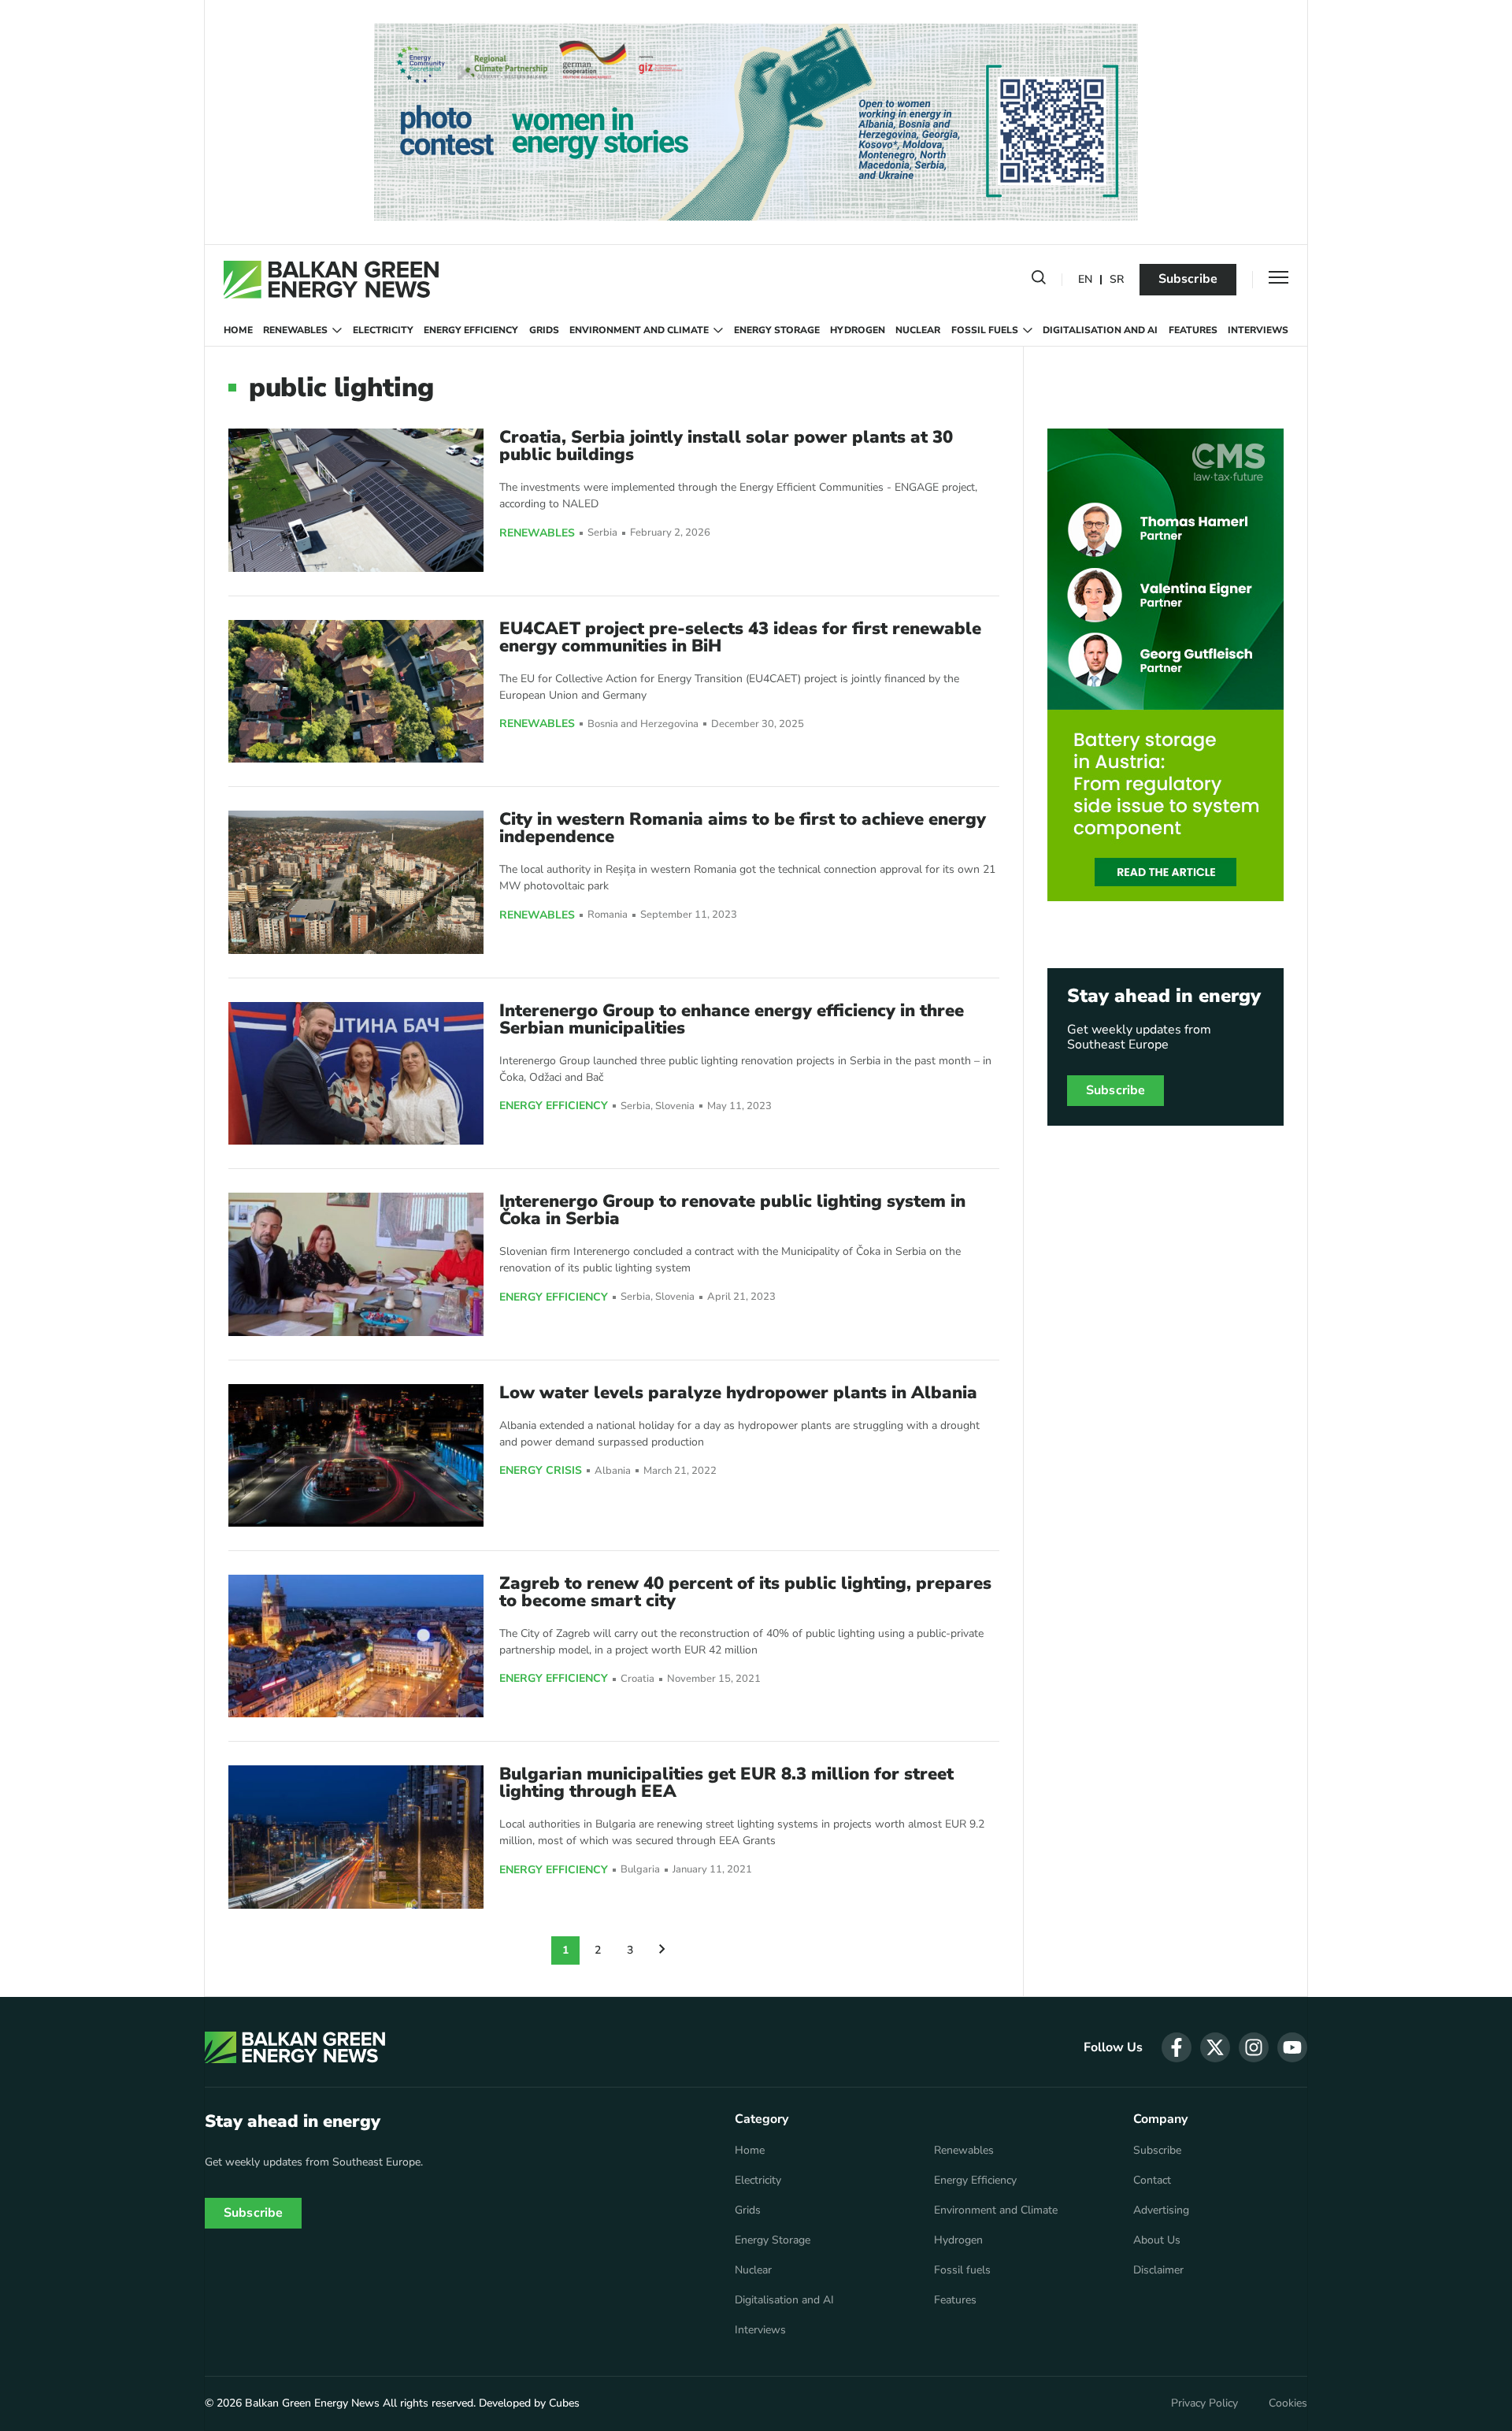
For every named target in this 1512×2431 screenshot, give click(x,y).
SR (1117, 280)
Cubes (564, 2403)
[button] (1039, 280)
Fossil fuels (985, 330)
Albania (613, 1471)
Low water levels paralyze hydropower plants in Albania (738, 1393)
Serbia (602, 533)
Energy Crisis (541, 1471)
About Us (1157, 2240)
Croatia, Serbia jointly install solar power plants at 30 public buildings (726, 446)
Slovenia (675, 1106)
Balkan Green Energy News (312, 2403)
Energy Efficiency (471, 330)
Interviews (1258, 330)
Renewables (295, 330)
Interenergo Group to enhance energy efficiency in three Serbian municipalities (732, 1019)
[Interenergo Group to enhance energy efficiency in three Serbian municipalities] (356, 1073)
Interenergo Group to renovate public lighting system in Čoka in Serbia (732, 1210)
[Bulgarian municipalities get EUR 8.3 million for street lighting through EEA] (356, 1837)
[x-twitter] (1215, 2047)
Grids (544, 330)
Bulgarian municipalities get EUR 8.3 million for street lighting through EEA (726, 1783)
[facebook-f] (1177, 2047)
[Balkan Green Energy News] (331, 280)
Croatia (637, 1679)
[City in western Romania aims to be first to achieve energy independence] (356, 882)
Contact (1152, 2180)
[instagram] (1254, 2047)
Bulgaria (640, 1870)
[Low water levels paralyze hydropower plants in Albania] (356, 1455)
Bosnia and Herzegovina (643, 724)
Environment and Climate (639, 330)
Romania (608, 915)
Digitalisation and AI (1100, 330)
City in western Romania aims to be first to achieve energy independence (743, 828)
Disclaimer (1158, 2270)
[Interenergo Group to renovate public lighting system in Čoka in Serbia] (356, 1264)
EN (1085, 280)
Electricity (383, 330)
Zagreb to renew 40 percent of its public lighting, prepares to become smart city (745, 1592)
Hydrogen (858, 330)
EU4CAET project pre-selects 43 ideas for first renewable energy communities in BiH (740, 637)
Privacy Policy (1204, 2403)
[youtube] (1292, 2047)
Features (1193, 330)
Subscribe (1188, 279)
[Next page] (662, 1950)
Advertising (1161, 2210)
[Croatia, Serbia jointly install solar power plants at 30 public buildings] (356, 500)
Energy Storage (777, 330)
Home (238, 330)
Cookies (1288, 2403)
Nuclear (918, 330)
